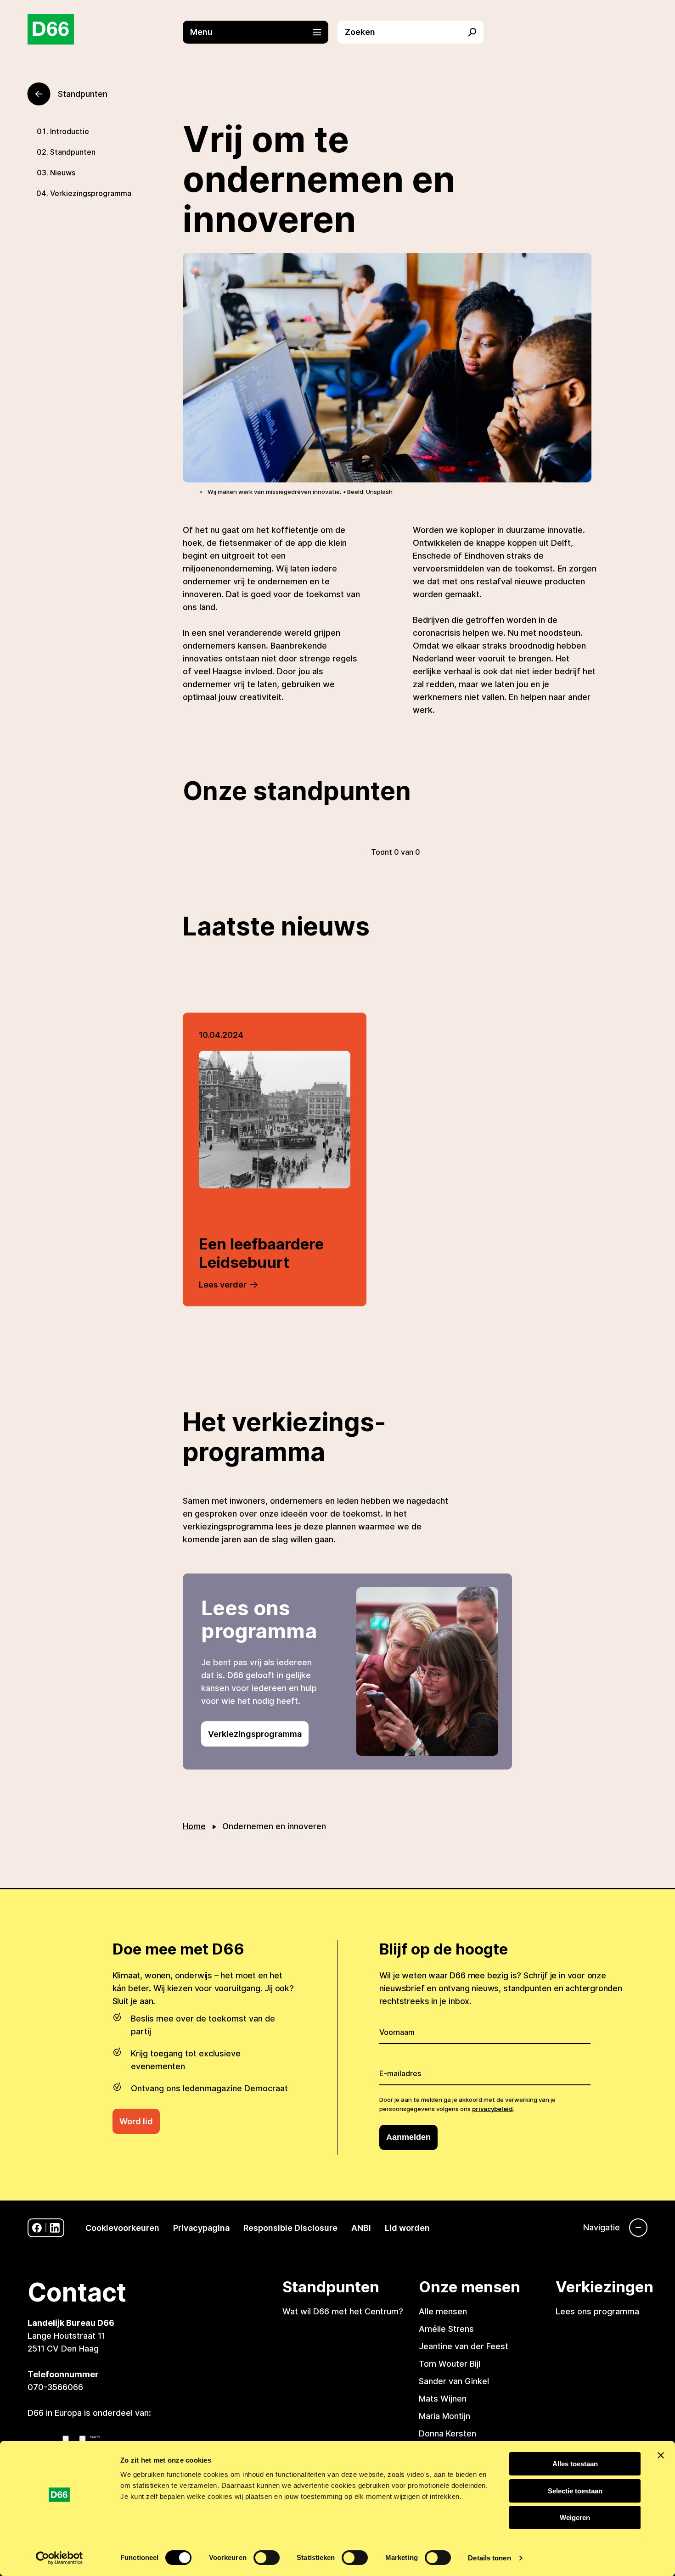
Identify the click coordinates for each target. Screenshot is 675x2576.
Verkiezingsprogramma (91, 193)
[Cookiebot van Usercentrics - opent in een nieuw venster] (59, 2558)
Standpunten (73, 152)
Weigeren (575, 2517)
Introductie (70, 131)
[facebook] (37, 2228)
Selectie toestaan (575, 2491)
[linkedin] (55, 2228)
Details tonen (489, 2558)
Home (194, 1826)
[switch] (267, 2558)
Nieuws (63, 173)
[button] (260, 32)
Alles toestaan (575, 2464)
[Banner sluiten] (661, 2455)
